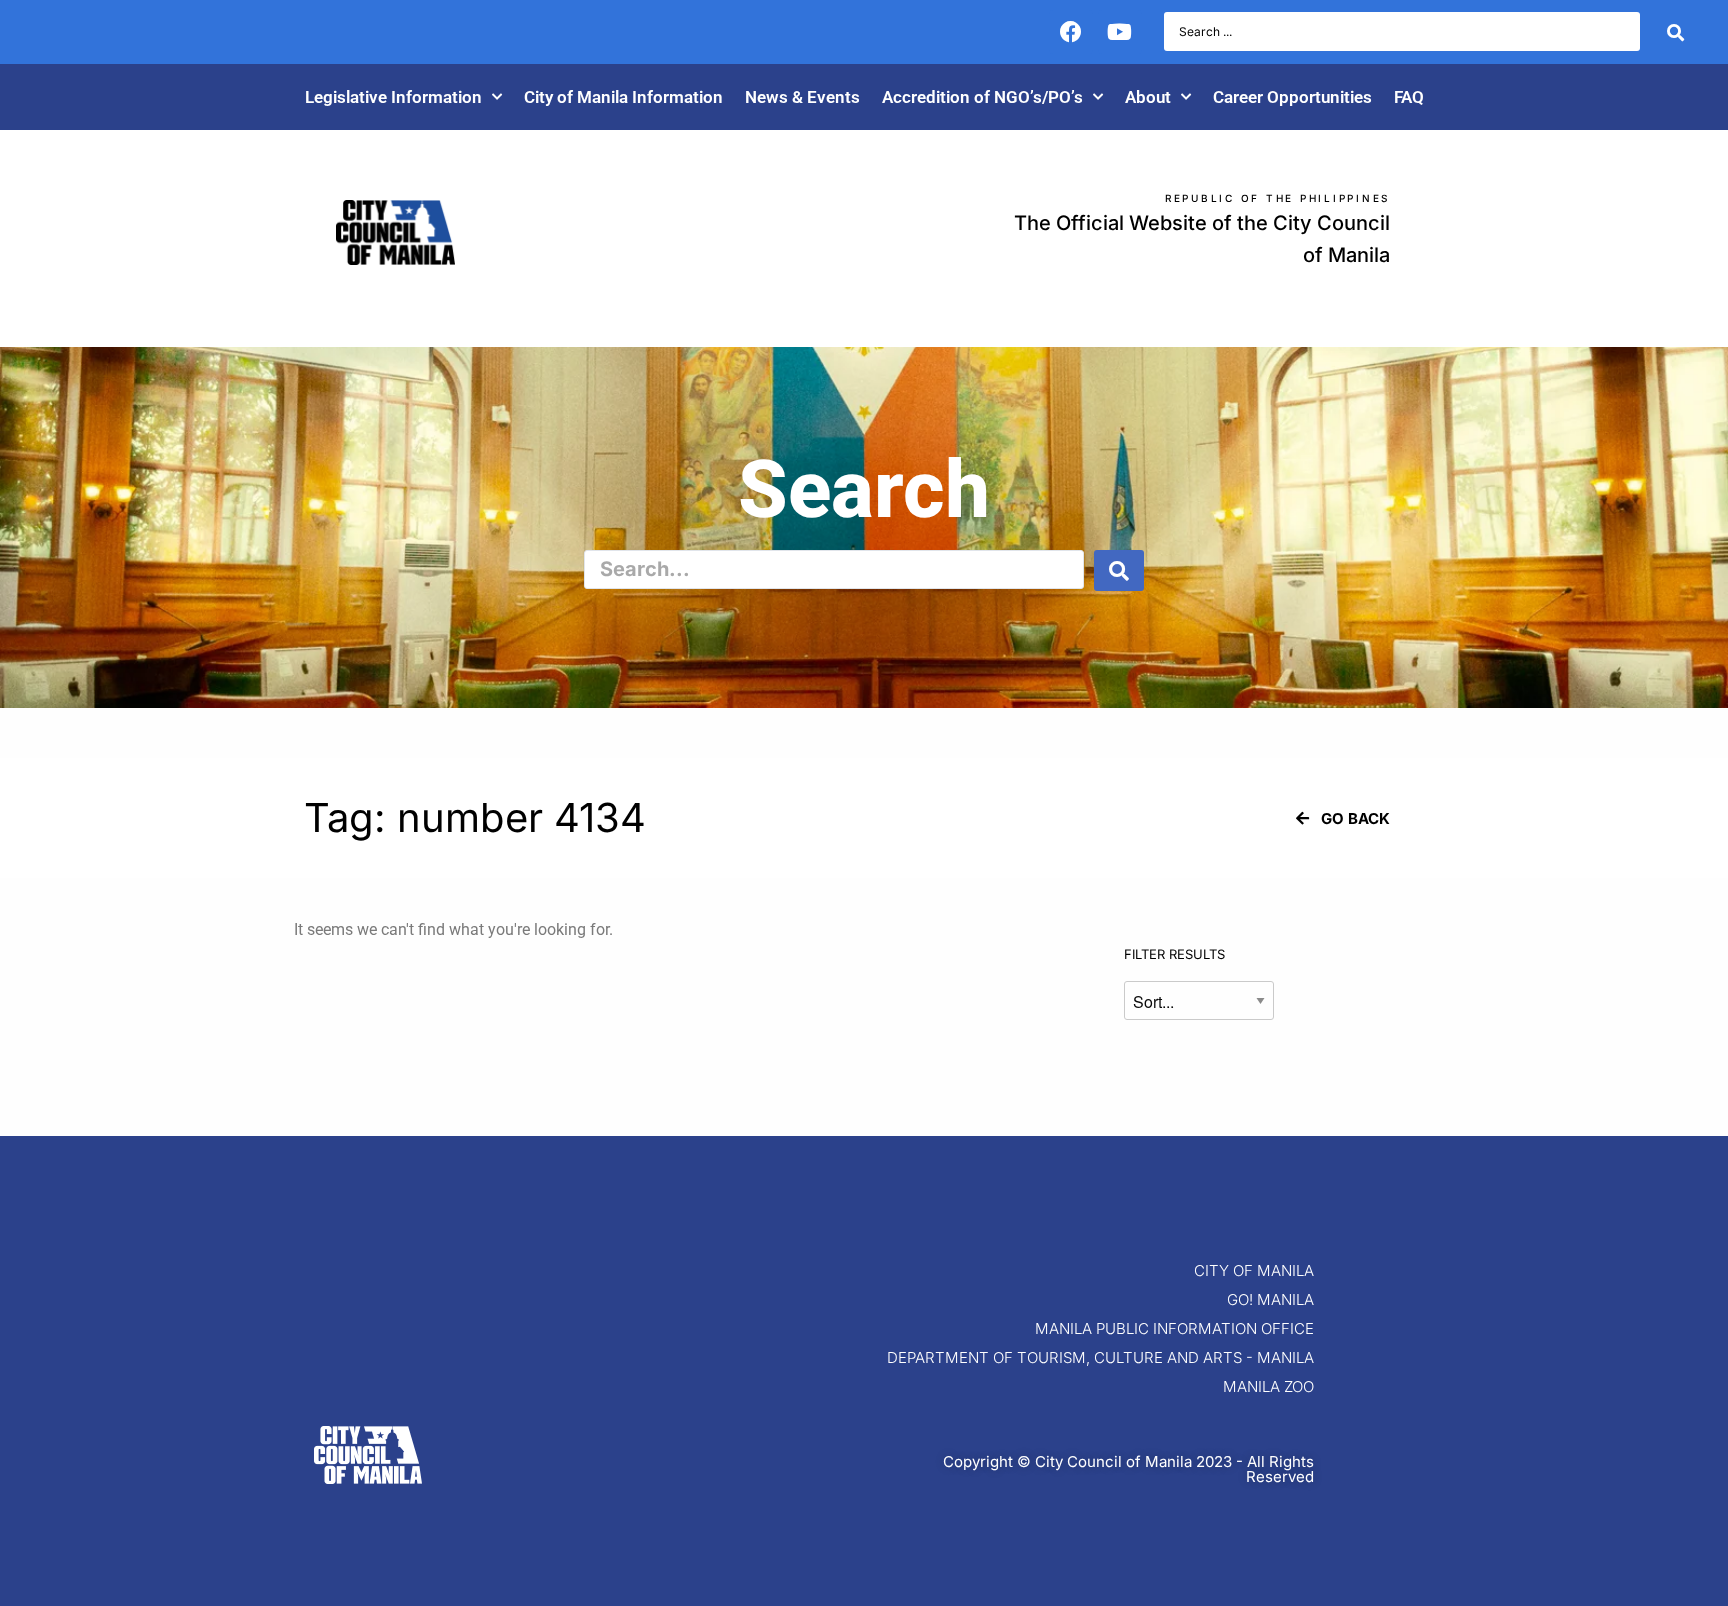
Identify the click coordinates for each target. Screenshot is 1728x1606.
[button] (1343, 818)
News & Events (802, 97)
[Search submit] (1675, 32)
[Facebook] (1071, 32)
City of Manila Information (623, 97)
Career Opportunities (1292, 97)
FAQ (1409, 97)
